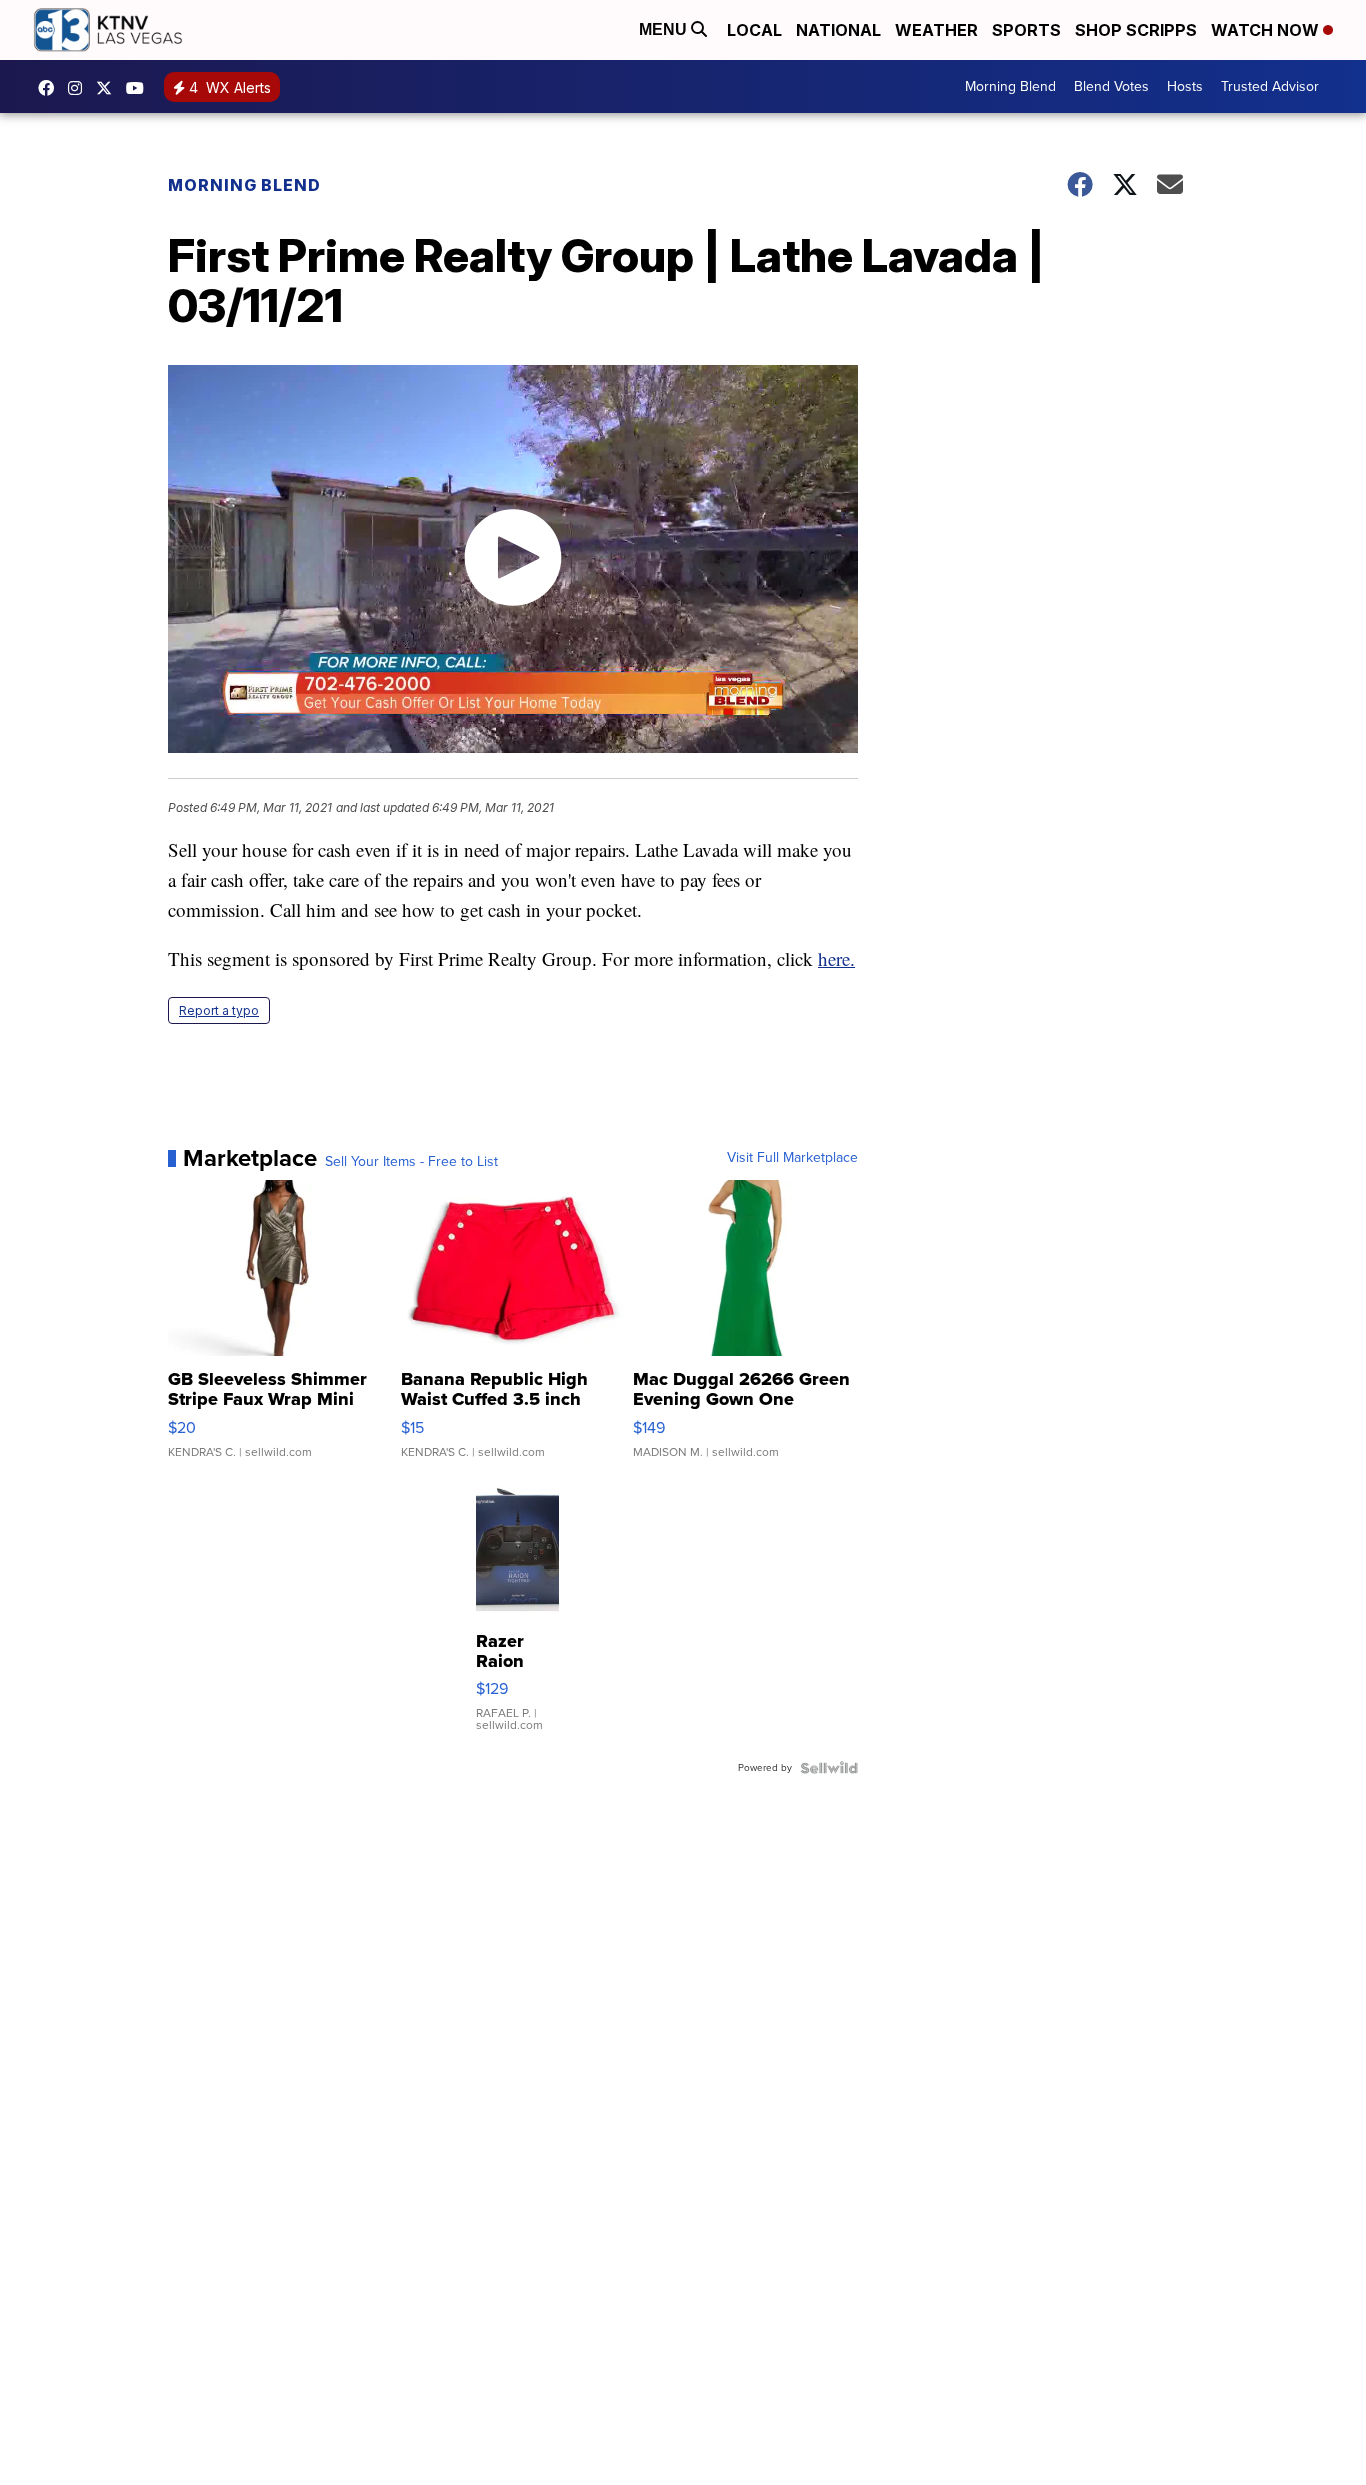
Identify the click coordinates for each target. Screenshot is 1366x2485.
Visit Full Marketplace (792, 1158)
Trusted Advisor (1270, 86)
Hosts (1185, 86)
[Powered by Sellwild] (829, 1768)
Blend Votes (1111, 86)
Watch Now (1267, 30)
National (838, 30)
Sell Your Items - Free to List (411, 1162)
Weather (936, 30)
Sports (1026, 30)
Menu (665, 29)
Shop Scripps (1136, 30)
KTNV (109, 88)
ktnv (80, 88)
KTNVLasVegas (51, 88)
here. (836, 958)
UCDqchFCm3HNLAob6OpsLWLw (140, 88)
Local (754, 30)
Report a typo (219, 1010)
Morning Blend (1010, 86)
